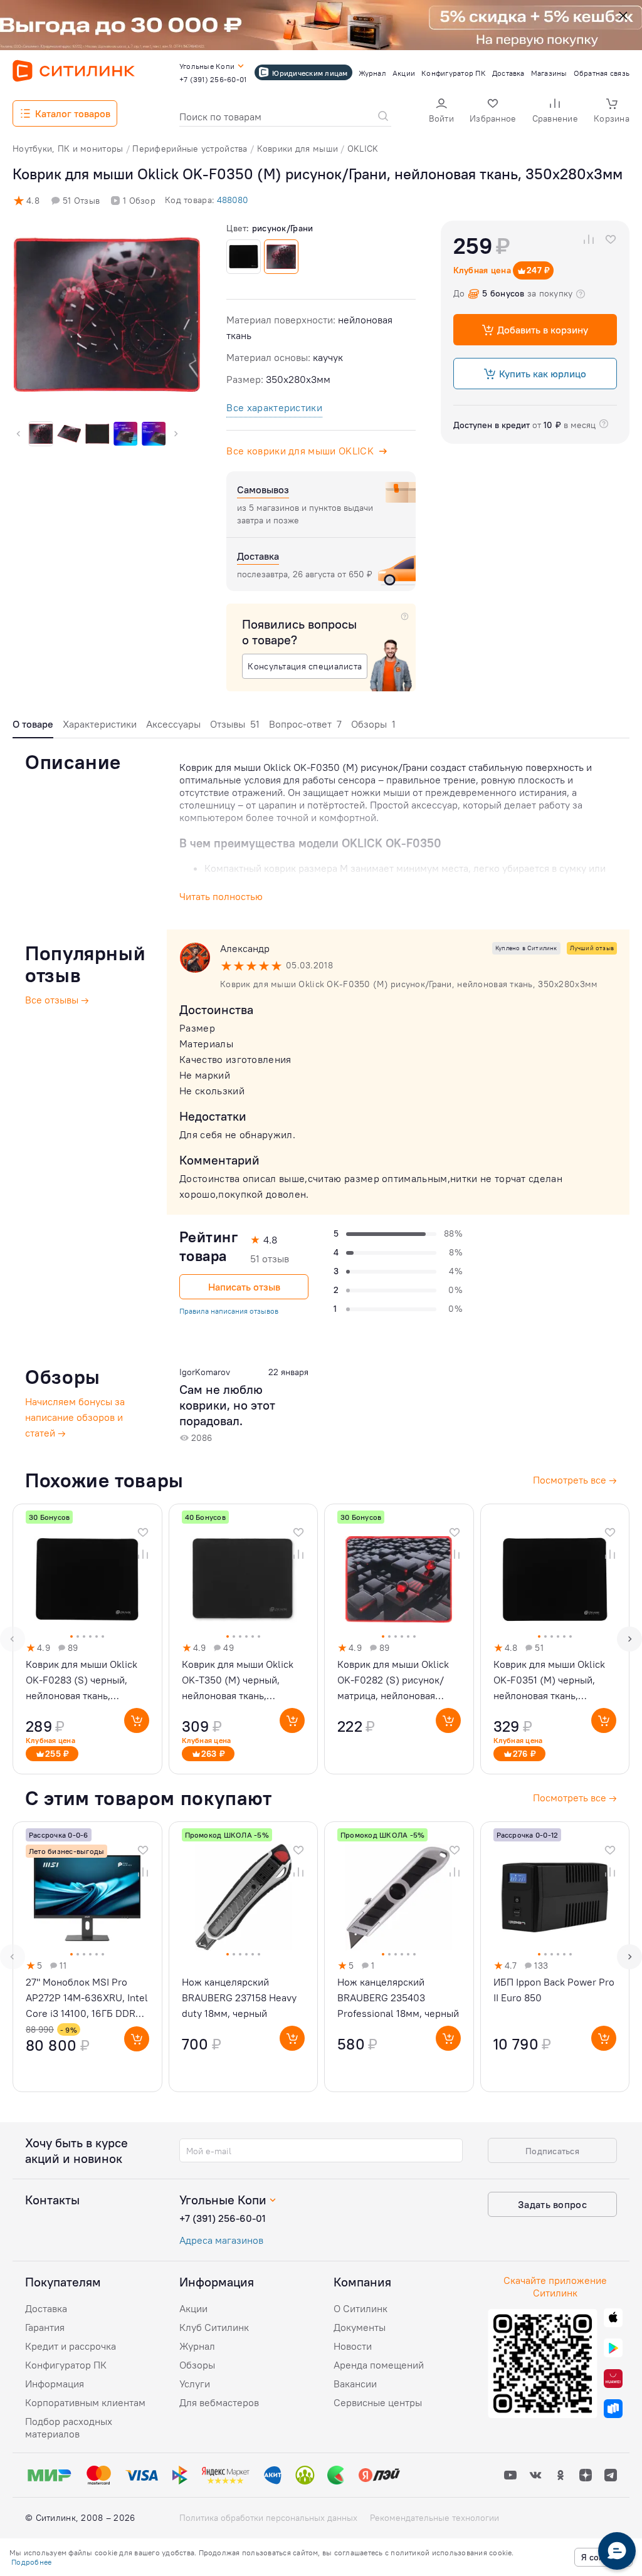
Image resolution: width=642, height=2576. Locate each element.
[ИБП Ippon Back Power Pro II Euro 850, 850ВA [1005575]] (555, 1957)
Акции (193, 2308)
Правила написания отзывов (229, 1311)
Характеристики (100, 724)
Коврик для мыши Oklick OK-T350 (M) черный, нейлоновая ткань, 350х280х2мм (238, 1681)
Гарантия (45, 2327)
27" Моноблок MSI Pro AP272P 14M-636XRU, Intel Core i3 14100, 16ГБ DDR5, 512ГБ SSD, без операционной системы (87, 1998)
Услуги (195, 2384)
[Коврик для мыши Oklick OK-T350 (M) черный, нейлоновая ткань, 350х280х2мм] (244, 1639)
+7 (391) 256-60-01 (223, 2218)
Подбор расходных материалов (69, 2427)
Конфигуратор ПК (66, 2365)
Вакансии (355, 2384)
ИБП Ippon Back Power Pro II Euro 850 (554, 1990)
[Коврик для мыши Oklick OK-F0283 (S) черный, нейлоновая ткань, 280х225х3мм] (87, 1639)
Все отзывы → (57, 1000)
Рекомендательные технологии (434, 2518)
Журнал (197, 2346)
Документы (360, 2327)
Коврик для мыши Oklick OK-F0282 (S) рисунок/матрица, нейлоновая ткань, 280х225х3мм (393, 1681)
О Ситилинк (360, 2308)
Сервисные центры (378, 2402)
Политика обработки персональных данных (268, 2518)
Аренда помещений (379, 2365)
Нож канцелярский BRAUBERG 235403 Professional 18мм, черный (398, 1997)
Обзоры (373, 724)
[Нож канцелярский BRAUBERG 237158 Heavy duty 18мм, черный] (244, 1957)
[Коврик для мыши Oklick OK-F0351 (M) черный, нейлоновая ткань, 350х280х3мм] (555, 1639)
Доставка (46, 2308)
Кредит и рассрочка (71, 2346)
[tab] (33, 727)
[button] (441, 112)
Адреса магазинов (221, 2240)
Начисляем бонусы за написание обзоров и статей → (75, 1417)
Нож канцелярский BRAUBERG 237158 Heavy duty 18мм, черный (239, 1997)
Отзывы (235, 724)
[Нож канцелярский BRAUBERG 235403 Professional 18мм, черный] (399, 1957)
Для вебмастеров (219, 2402)
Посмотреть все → (575, 1798)
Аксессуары (173, 724)
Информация (55, 2384)
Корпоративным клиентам (85, 2402)
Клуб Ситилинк (214, 2327)
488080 (233, 200)
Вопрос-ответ (305, 724)
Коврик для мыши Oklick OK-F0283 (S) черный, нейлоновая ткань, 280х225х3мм (82, 1681)
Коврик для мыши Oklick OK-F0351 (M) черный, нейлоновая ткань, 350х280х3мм (549, 1681)
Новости (353, 2346)
